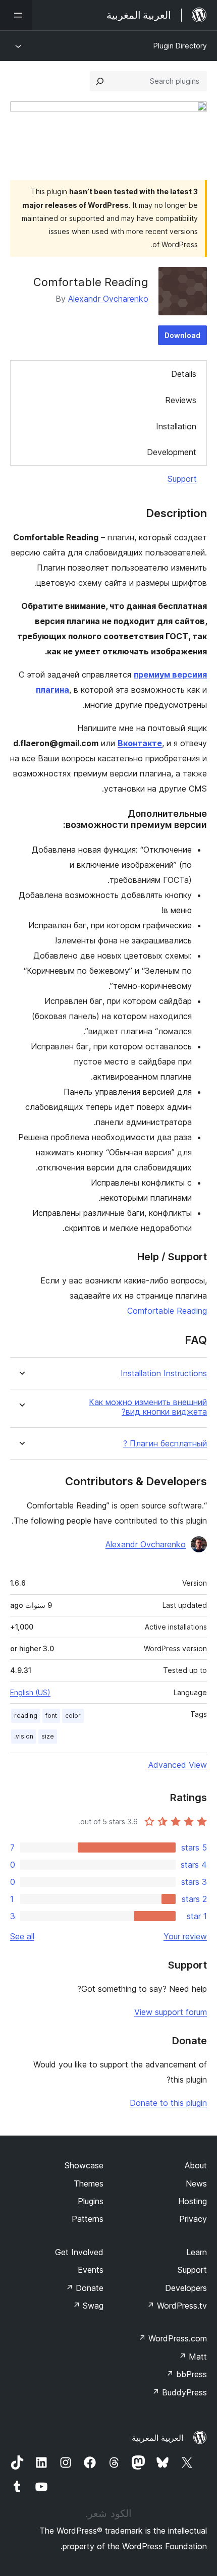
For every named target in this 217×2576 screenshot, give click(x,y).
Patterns (88, 2219)
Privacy (193, 2219)
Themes (89, 2183)
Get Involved (79, 2252)
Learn (197, 2252)
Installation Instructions (164, 1374)
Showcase (84, 2165)
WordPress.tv (177, 2306)
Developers (186, 2288)
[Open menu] (16, 15)
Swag (88, 2306)
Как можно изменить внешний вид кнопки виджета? (148, 1407)
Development (172, 452)
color (73, 1716)
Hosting (193, 2201)
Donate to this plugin (168, 2103)
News (196, 2183)
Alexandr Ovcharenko (108, 299)
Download (182, 335)
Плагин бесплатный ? (165, 1444)
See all (22, 1936)
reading (26, 1716)
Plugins (91, 2201)
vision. (24, 1736)
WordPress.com (173, 2338)
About (196, 2165)
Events (91, 2270)
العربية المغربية (157, 2438)
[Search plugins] (100, 81)
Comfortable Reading (167, 1311)
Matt (193, 2357)
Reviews (181, 400)
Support (182, 479)
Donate (85, 2288)
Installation (176, 426)
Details (184, 374)
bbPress (186, 2374)
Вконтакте (140, 743)
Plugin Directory (180, 46)
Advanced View (178, 1765)
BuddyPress (179, 2392)
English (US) (30, 1692)
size (48, 1736)
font (51, 1716)
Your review (185, 1936)
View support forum (171, 2012)
